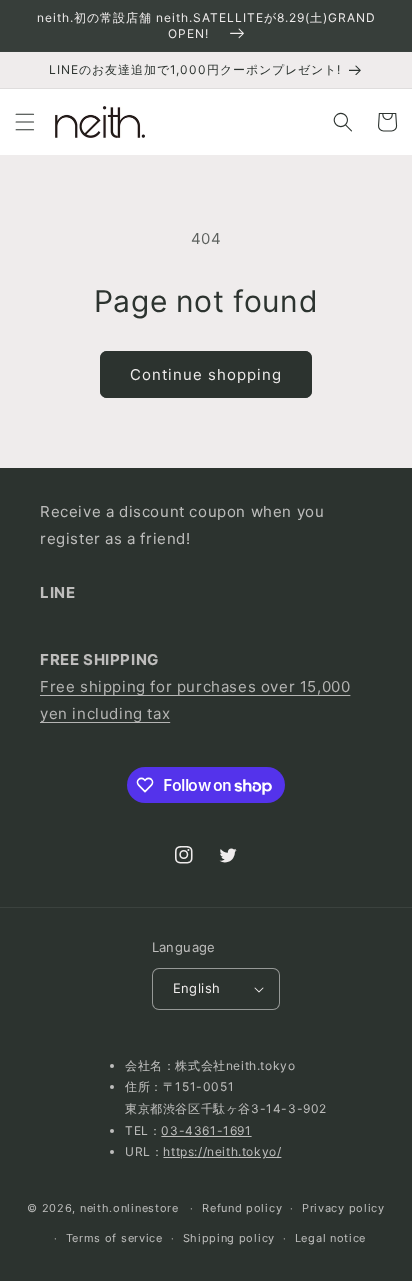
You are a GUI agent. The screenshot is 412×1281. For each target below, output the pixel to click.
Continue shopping (206, 374)
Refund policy (242, 1208)
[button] (25, 122)
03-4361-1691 (206, 1130)
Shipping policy (229, 1238)
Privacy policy (343, 1208)
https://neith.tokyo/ (222, 1151)
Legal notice (330, 1238)
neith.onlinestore (129, 1208)
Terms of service (114, 1238)
